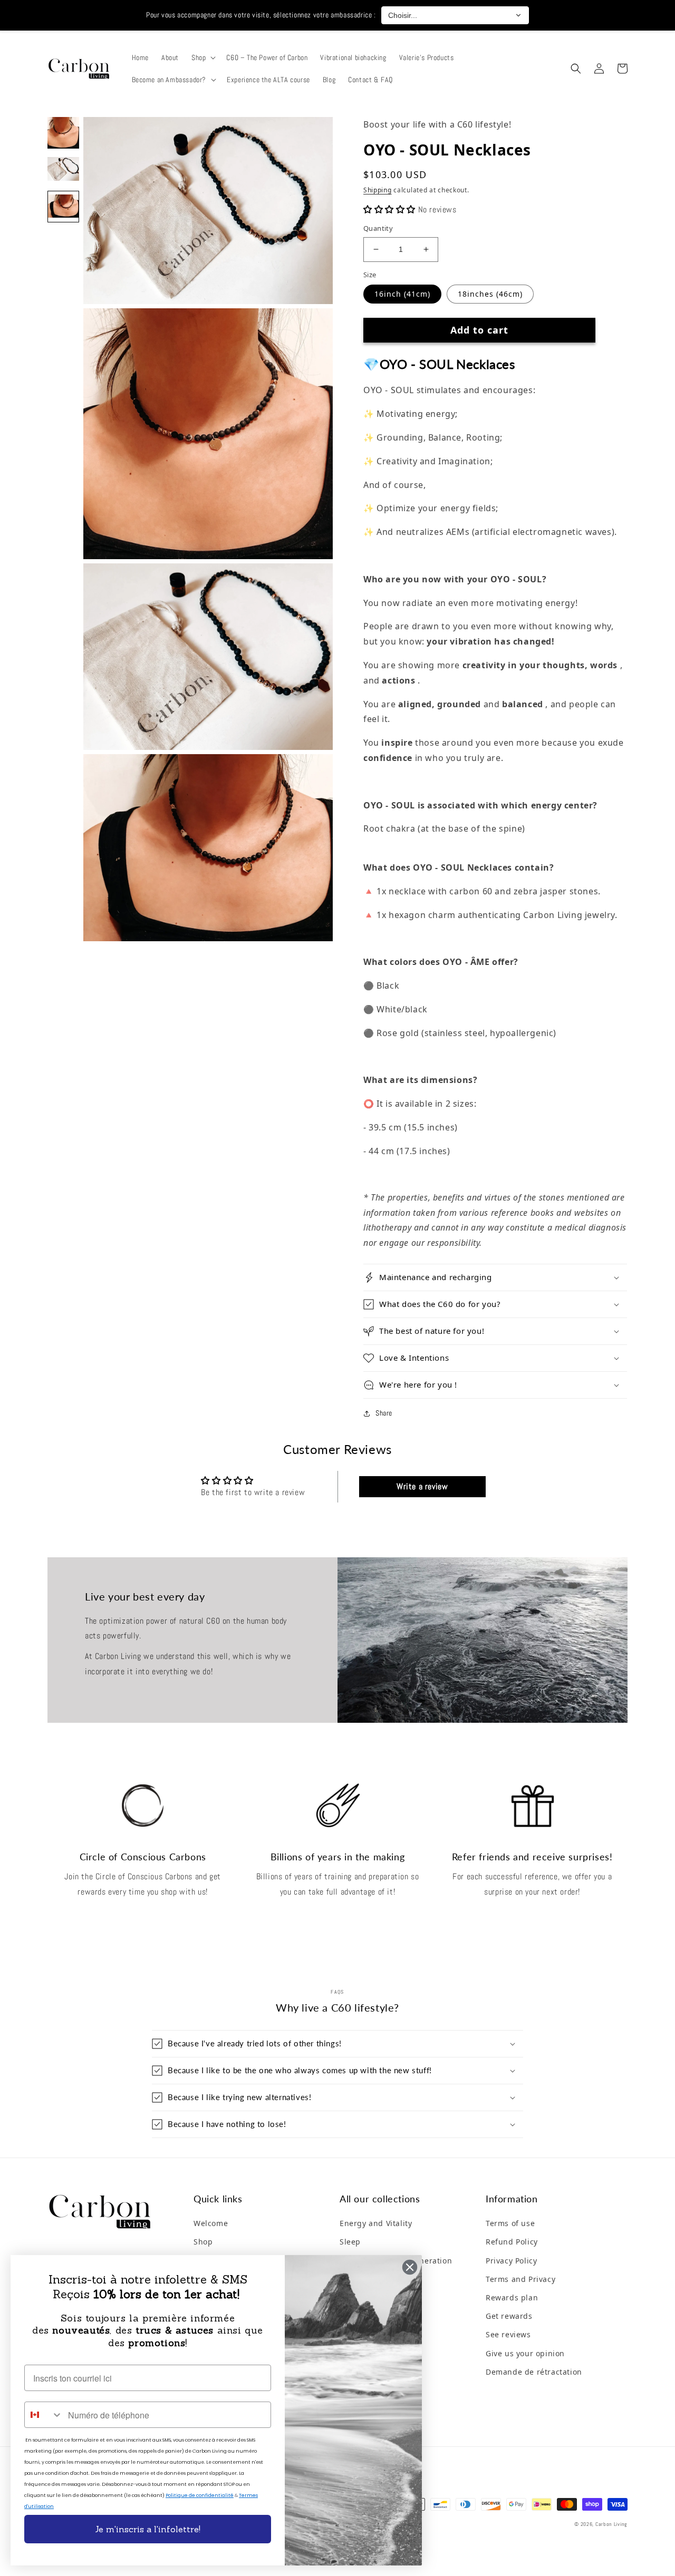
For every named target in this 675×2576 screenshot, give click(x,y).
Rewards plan (512, 2297)
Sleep (350, 2242)
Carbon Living (611, 2524)
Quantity (378, 228)
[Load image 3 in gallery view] (63, 207)
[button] (202, 57)
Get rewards (509, 2316)
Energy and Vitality (376, 2223)
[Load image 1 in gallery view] (63, 133)
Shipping (378, 190)
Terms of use (510, 2223)
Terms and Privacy (520, 2279)
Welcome (211, 2223)
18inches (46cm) (490, 294)
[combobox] (44, 2415)
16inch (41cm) (402, 294)
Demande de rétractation (534, 2372)
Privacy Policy (511, 2261)
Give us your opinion (525, 2353)
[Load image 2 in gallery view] (63, 170)
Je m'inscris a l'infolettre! (148, 2529)
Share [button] (384, 1413)
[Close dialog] (410, 2267)
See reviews (508, 2334)
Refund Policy (512, 2242)
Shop (203, 2242)
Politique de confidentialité (200, 2495)
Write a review (422, 1486)
